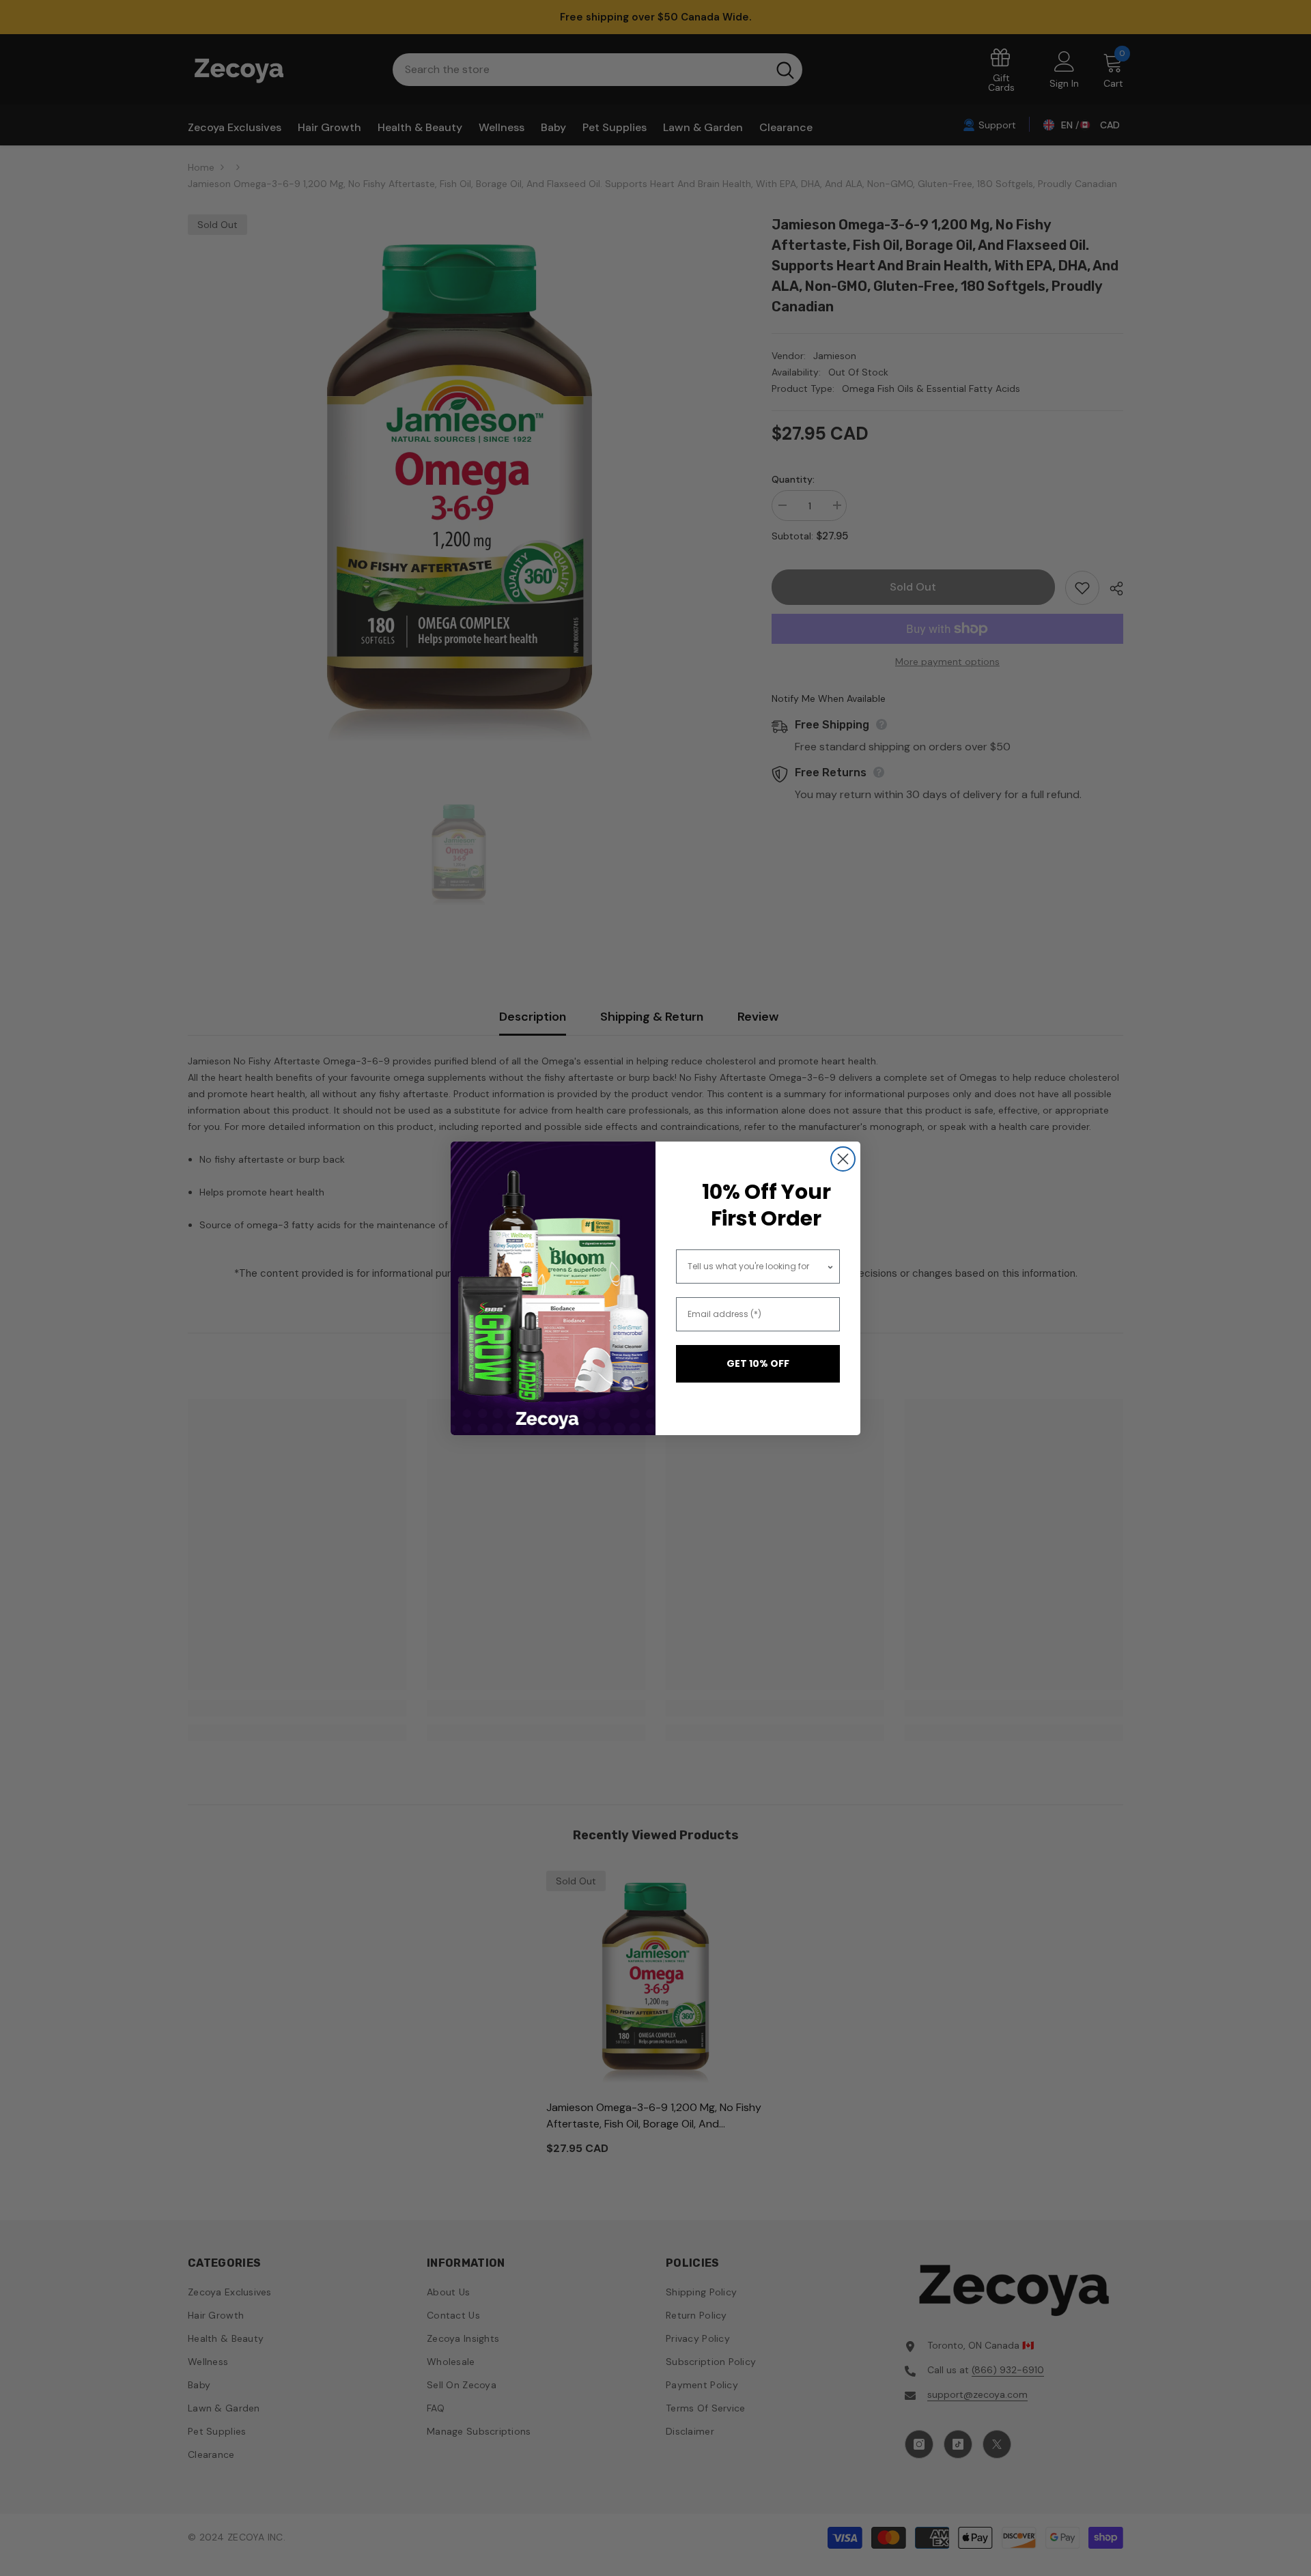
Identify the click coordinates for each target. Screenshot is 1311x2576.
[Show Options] (830, 1266)
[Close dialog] (843, 1159)
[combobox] (757, 1266)
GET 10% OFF (758, 1363)
